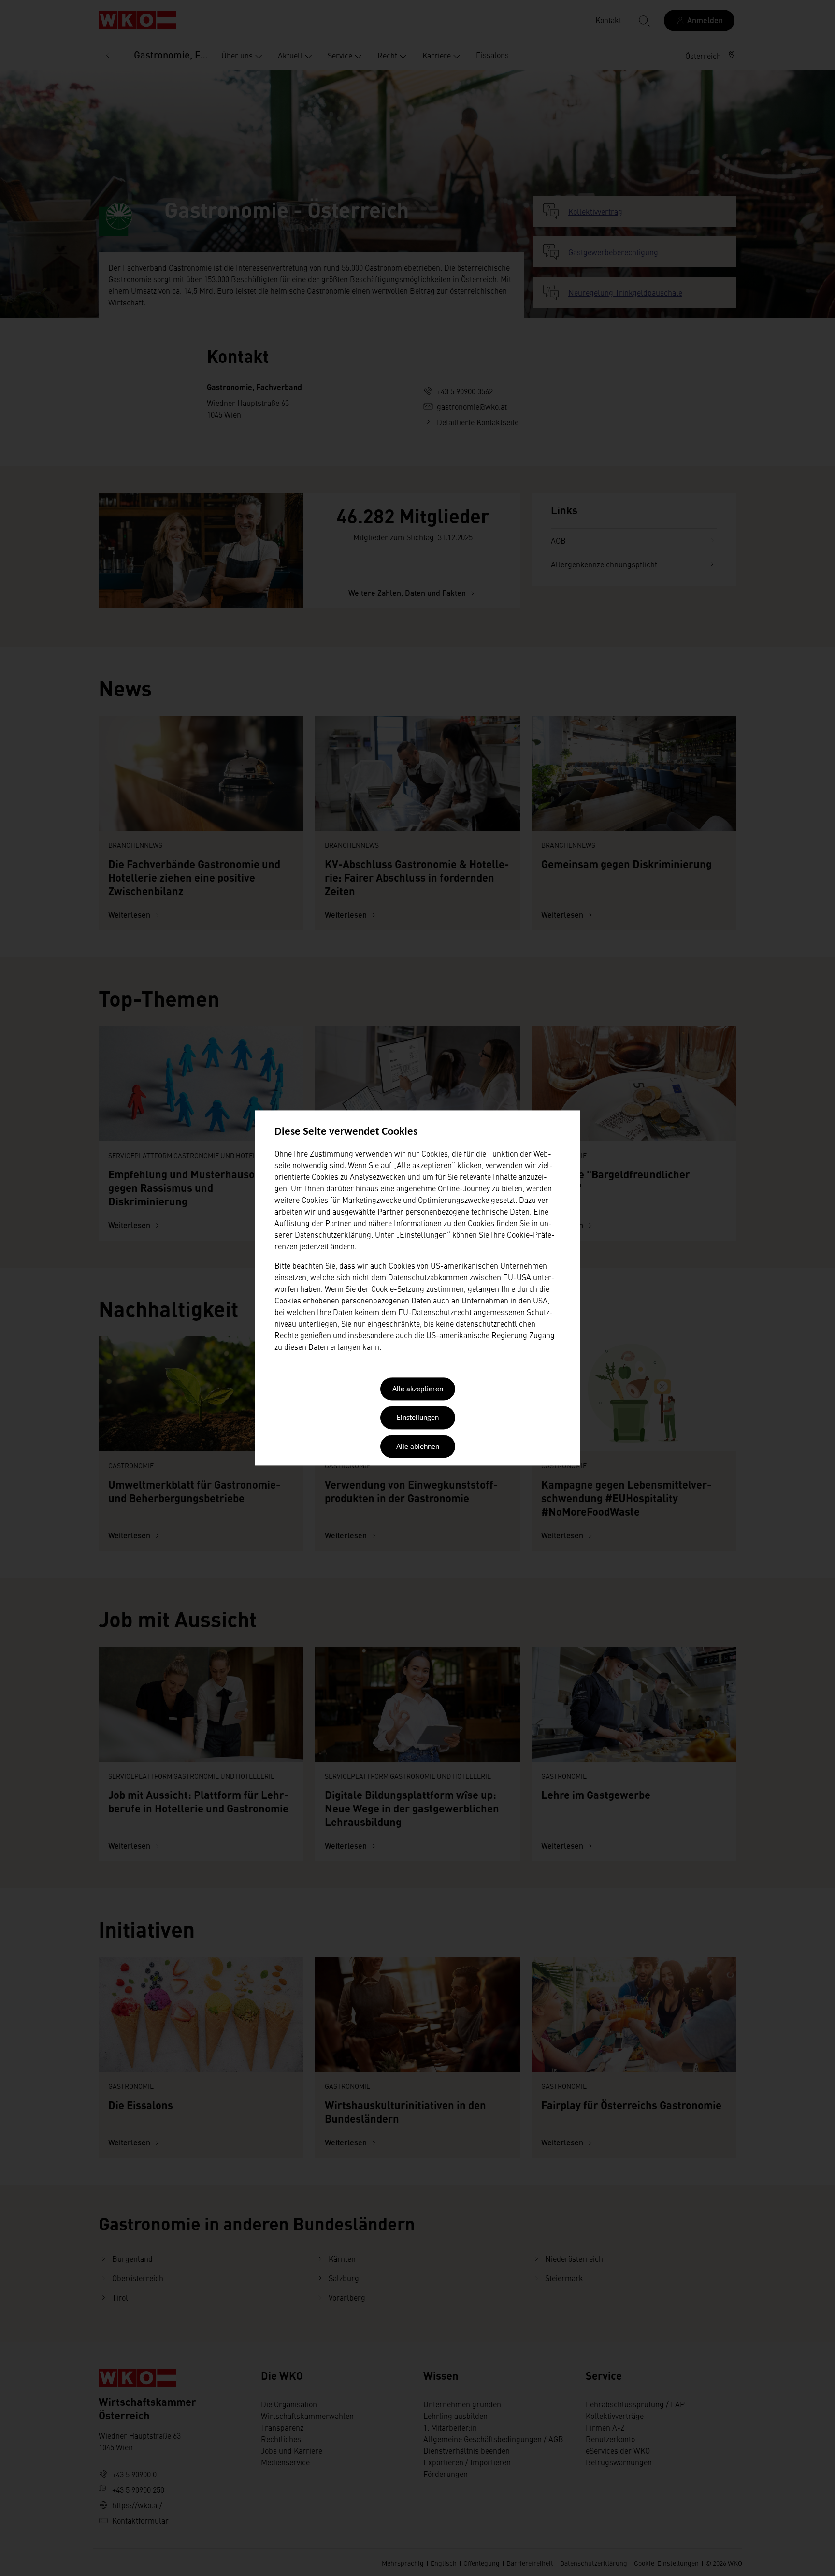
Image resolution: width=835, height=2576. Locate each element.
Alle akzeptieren (418, 1389)
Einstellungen (418, 1418)
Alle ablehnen (418, 1447)
